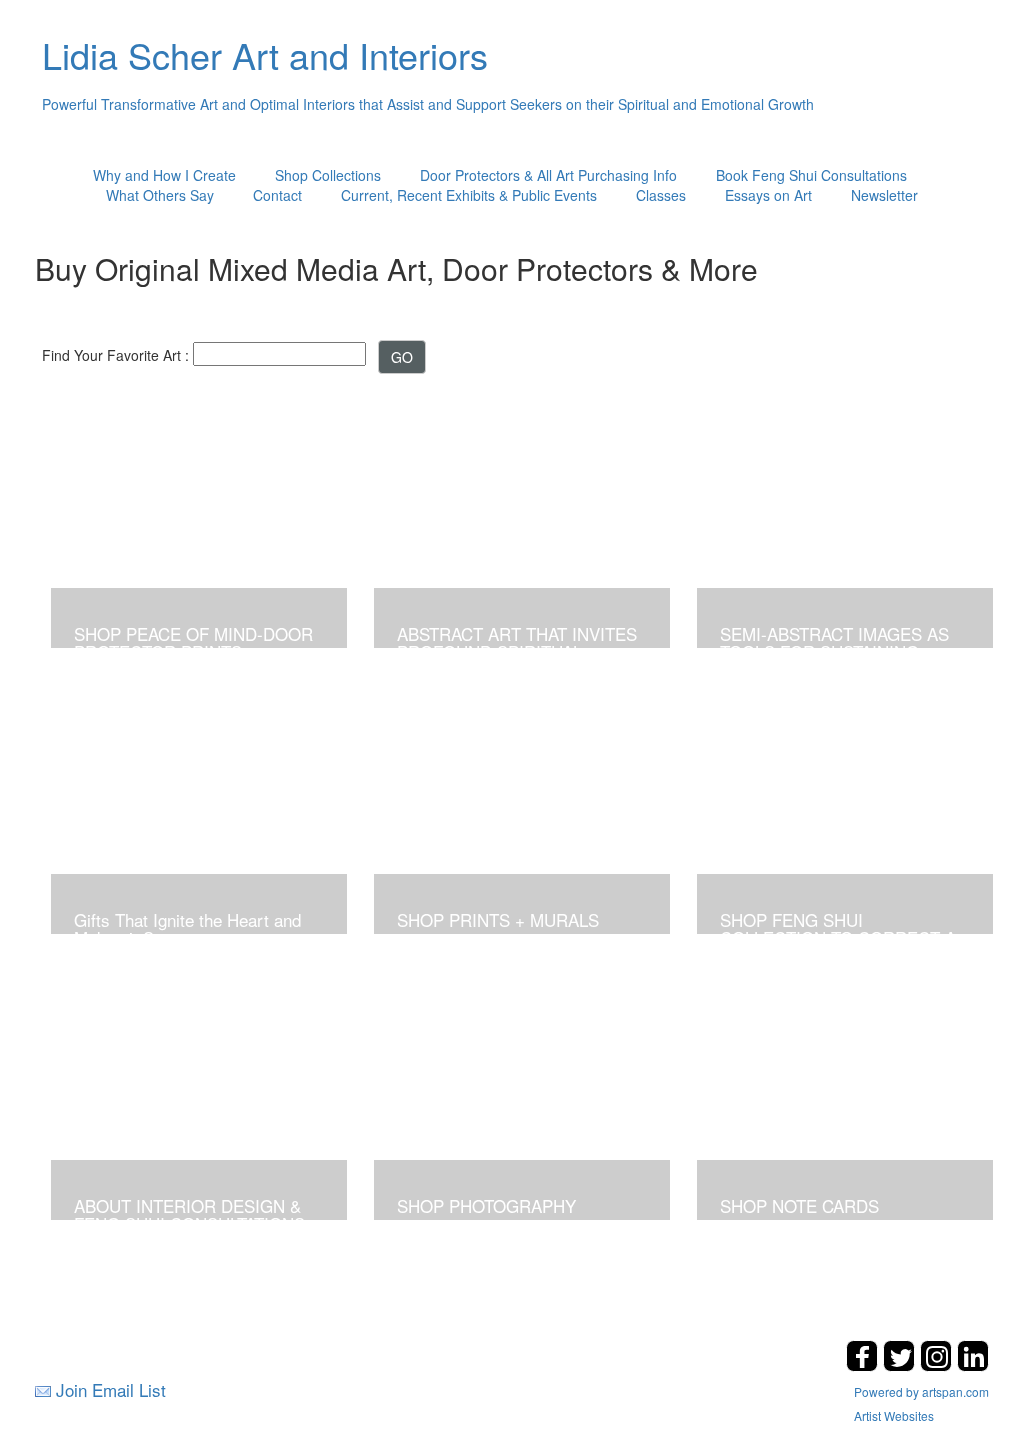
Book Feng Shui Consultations (811, 175)
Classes (661, 195)
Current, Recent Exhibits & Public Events (469, 195)
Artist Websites (894, 1415)
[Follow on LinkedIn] (973, 1365)
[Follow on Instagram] (938, 1365)
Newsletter (884, 195)
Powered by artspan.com (921, 1391)
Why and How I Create (164, 175)
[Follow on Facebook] (864, 1365)
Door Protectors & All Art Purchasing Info (548, 175)
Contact (277, 195)
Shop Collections (328, 175)
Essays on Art (768, 195)
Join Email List (111, 1389)
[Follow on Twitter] (901, 1365)
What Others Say (160, 195)
